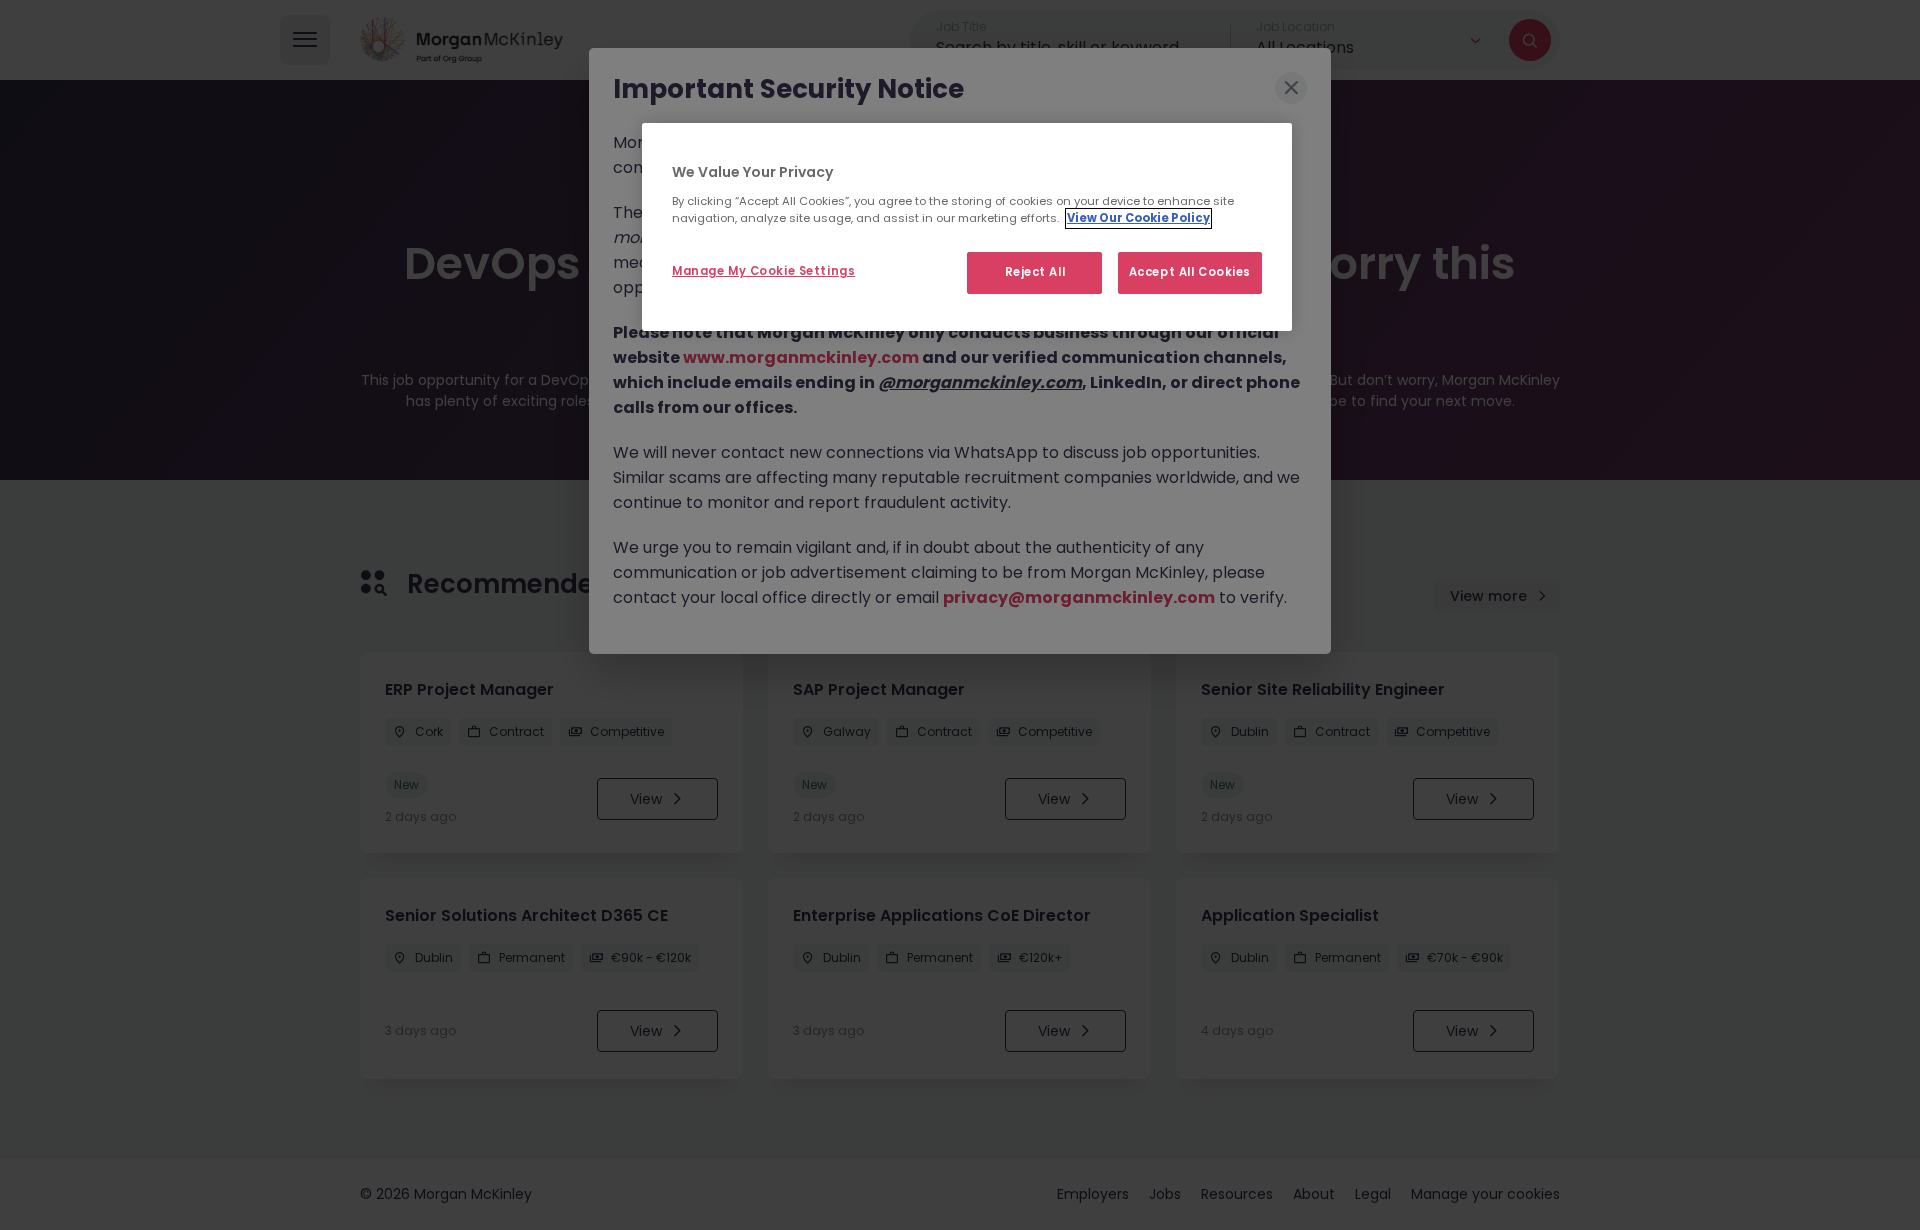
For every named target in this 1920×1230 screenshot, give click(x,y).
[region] (967, 227)
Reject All (1035, 272)
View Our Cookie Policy (1138, 218)
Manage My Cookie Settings (763, 271)
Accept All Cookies (1190, 272)
